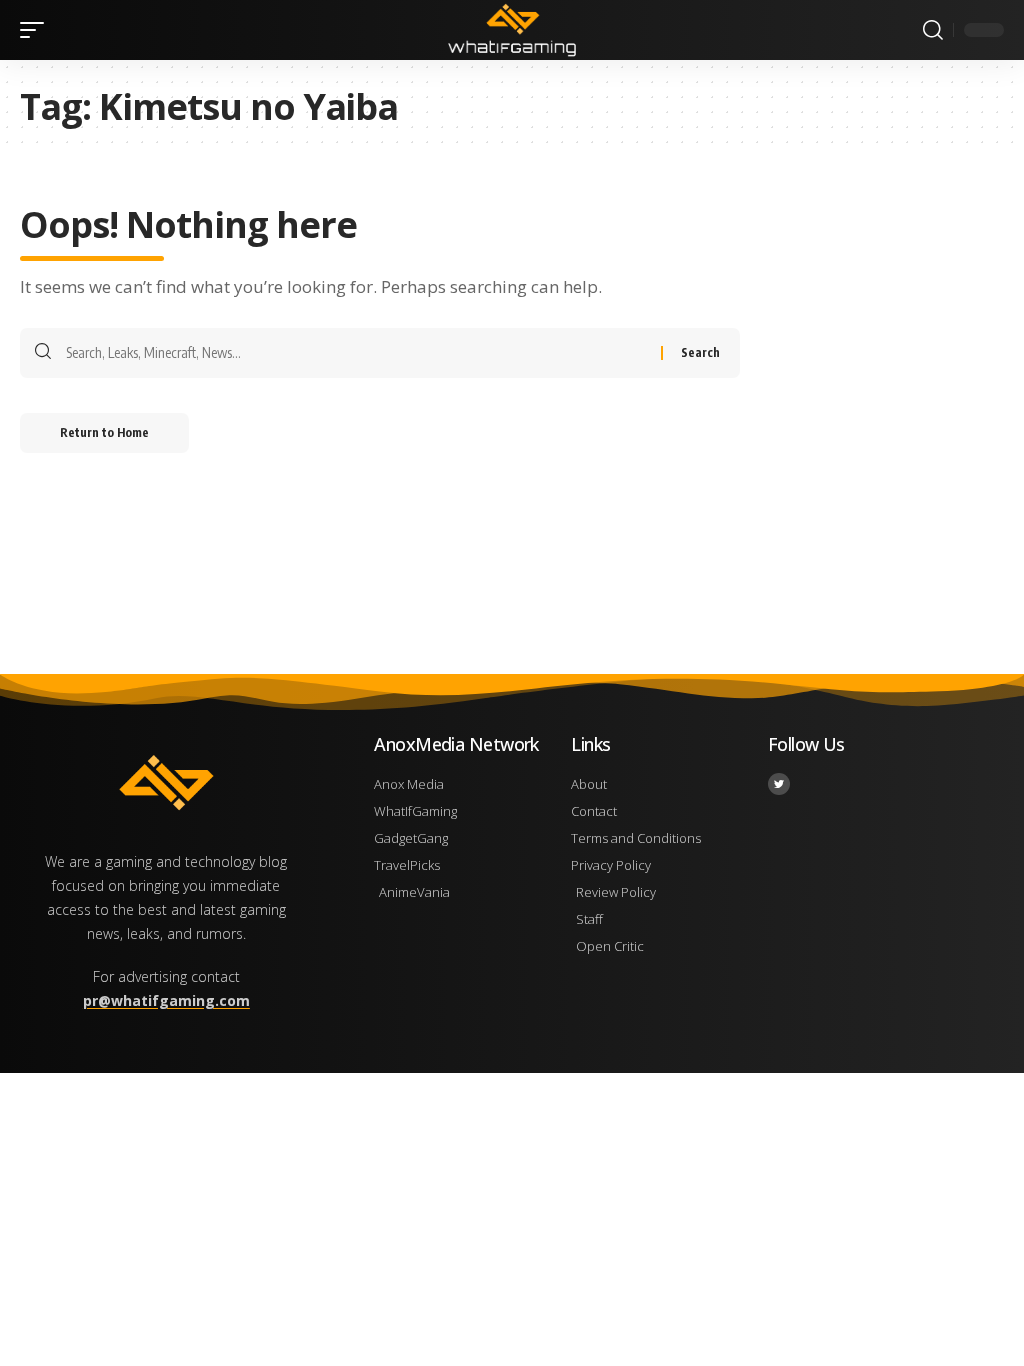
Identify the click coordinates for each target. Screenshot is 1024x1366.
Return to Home (104, 432)
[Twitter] (779, 784)
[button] (37, 30)
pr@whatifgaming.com (166, 1000)
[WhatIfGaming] (511, 30)
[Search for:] (356, 353)
